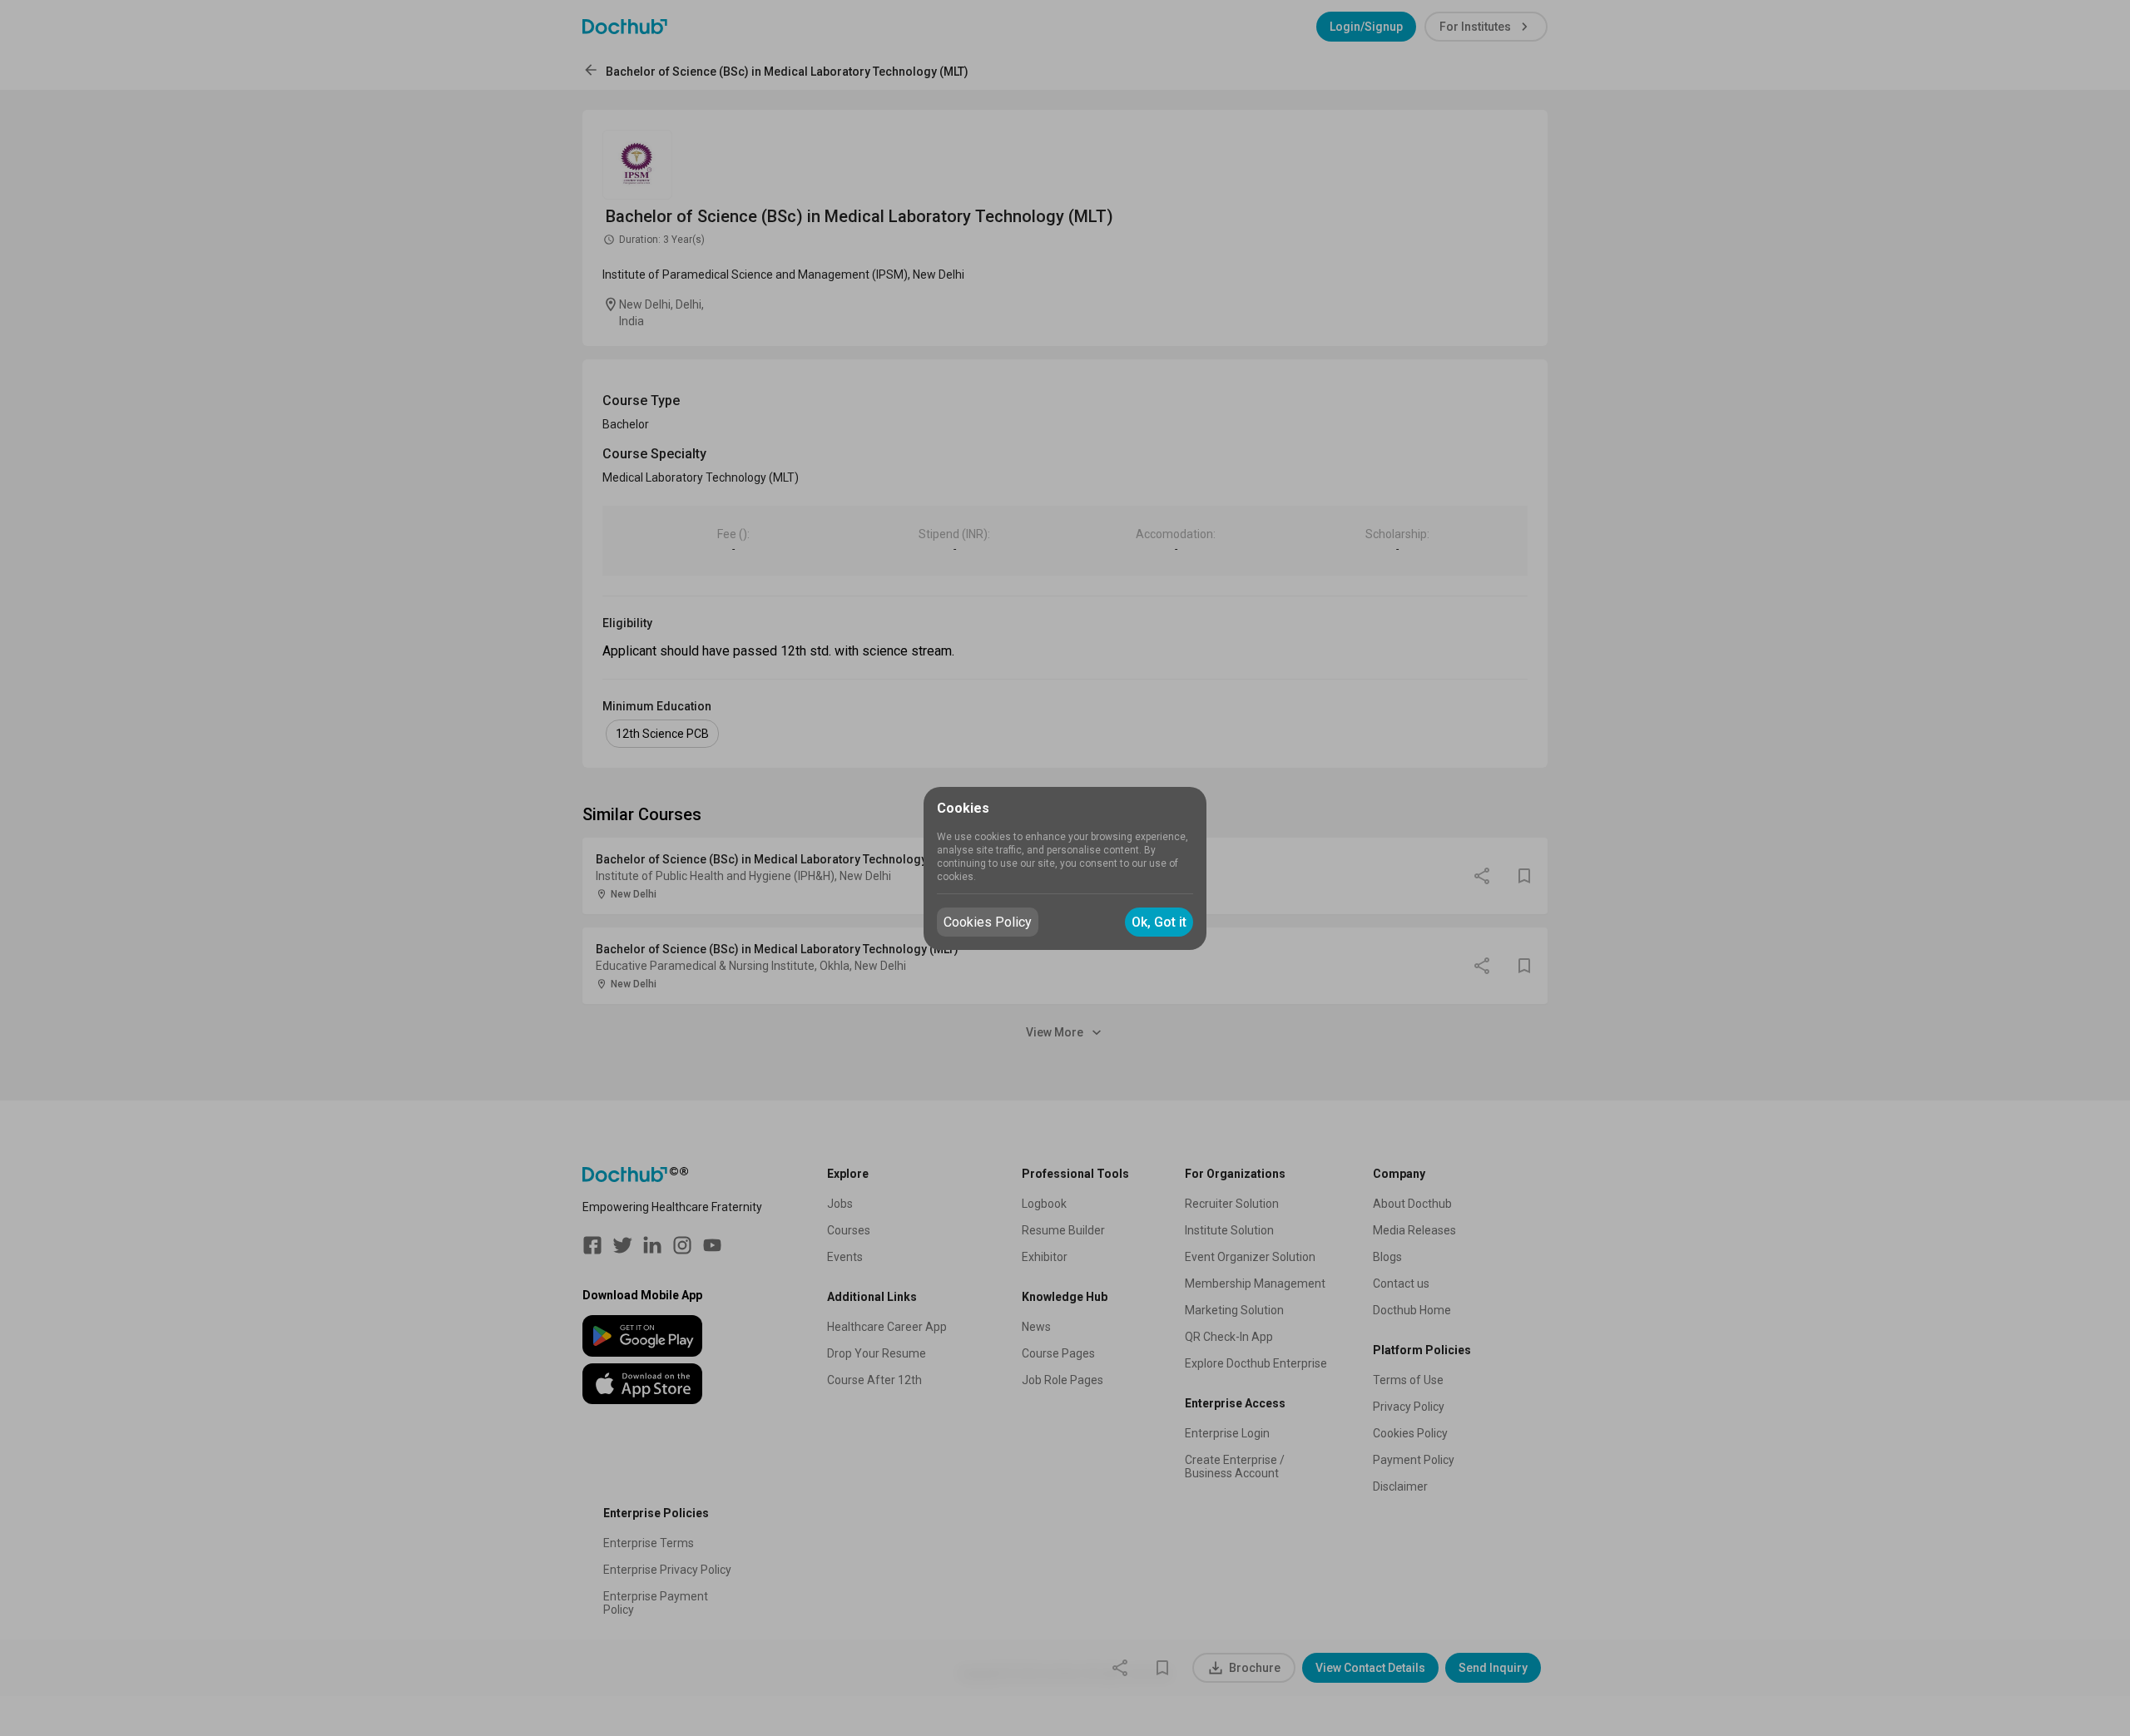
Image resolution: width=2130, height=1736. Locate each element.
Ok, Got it (1159, 922)
